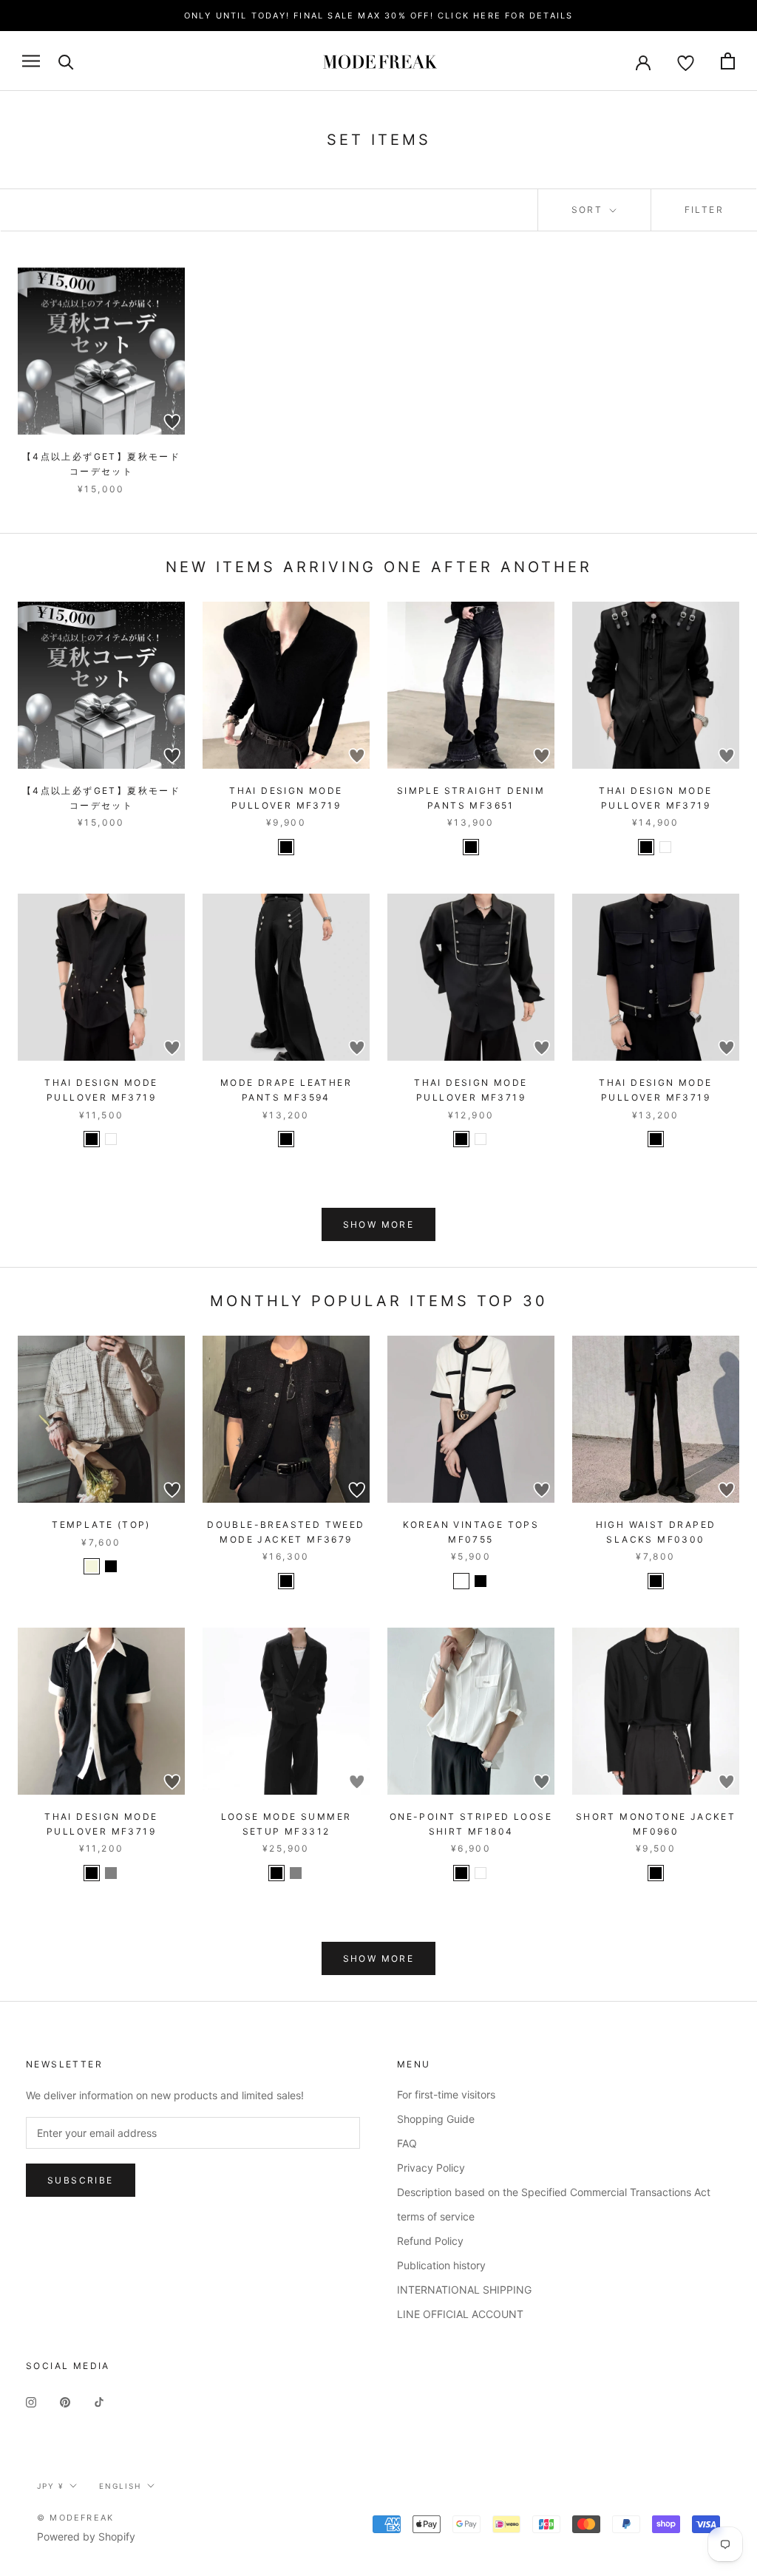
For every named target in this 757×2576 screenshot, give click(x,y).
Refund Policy (430, 2241)
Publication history (441, 2265)
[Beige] (92, 1566)
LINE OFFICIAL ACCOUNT (460, 2314)
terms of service (436, 2216)
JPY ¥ (50, 2486)
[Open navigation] (31, 61)
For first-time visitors (446, 2094)
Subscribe (81, 2180)
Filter (704, 210)
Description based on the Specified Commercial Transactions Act (554, 2192)
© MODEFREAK (75, 2518)
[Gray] (296, 1873)
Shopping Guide (436, 2119)
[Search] (66, 61)
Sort (589, 210)
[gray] (111, 1873)
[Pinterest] (65, 2401)
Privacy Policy (431, 2168)
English (120, 2486)
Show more (379, 1224)
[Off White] (461, 1581)
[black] (286, 847)
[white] (665, 847)
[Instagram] (31, 2401)
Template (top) (101, 1525)
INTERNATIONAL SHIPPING (464, 2290)
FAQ (407, 2143)
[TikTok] (99, 2401)
